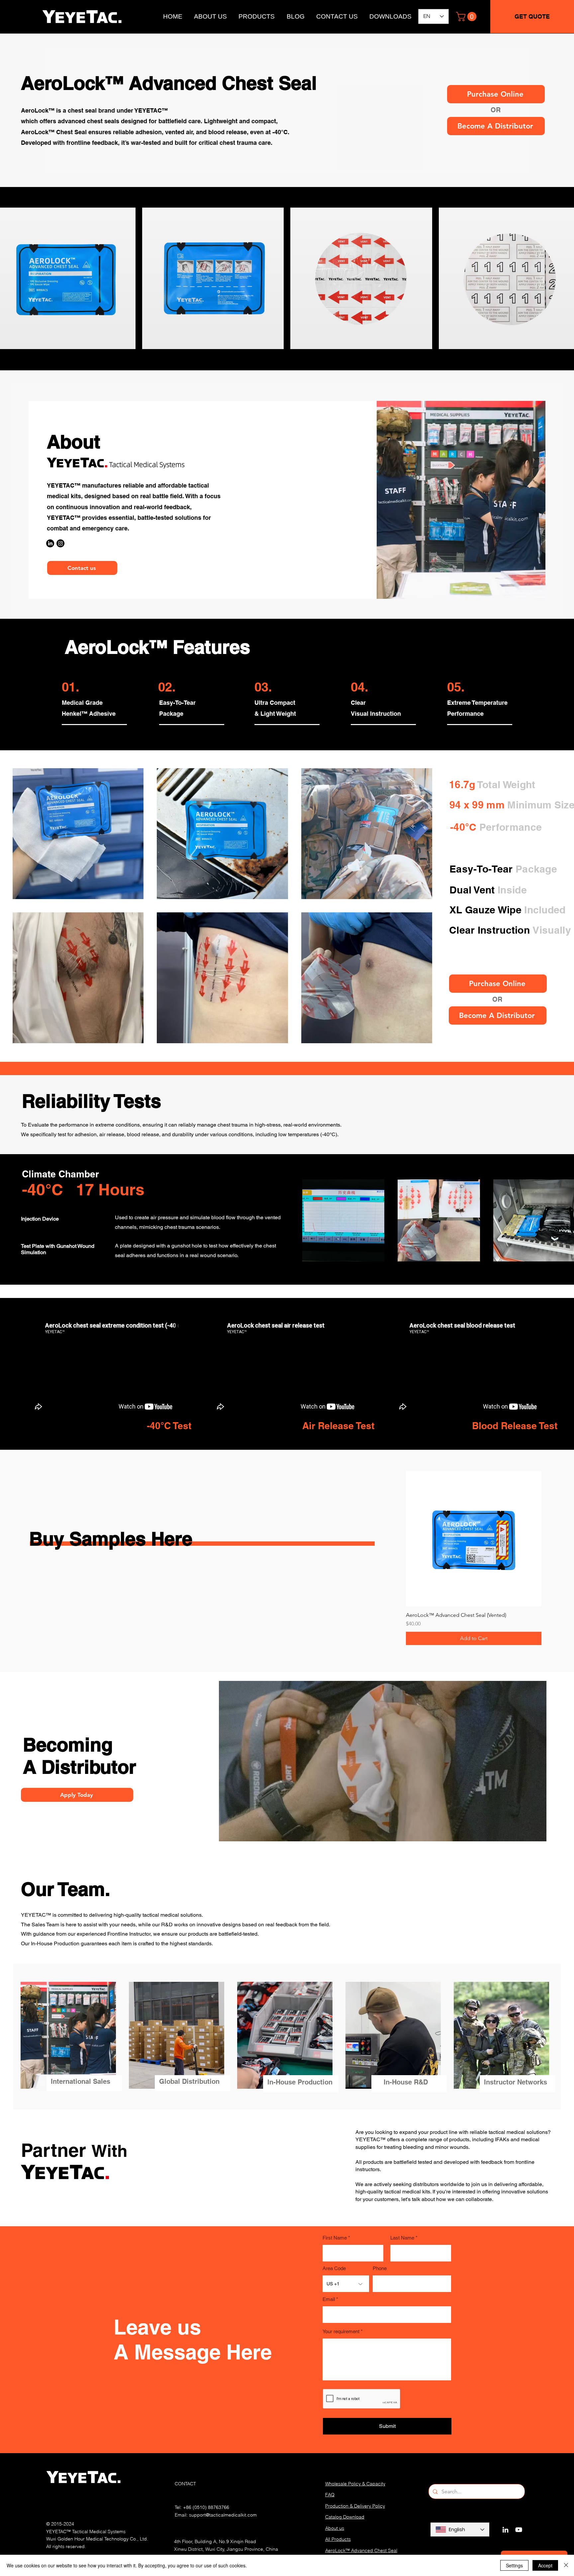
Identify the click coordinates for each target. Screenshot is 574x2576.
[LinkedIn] (505, 2530)
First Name (335, 2238)
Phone (380, 2268)
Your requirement (341, 2331)
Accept (545, 2565)
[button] (467, 17)
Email (329, 2299)
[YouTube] (519, 2530)
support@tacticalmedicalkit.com (223, 2515)
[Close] (566, 2565)
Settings (514, 2565)
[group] (474, 1558)
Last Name (402, 2238)
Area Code (334, 2268)
